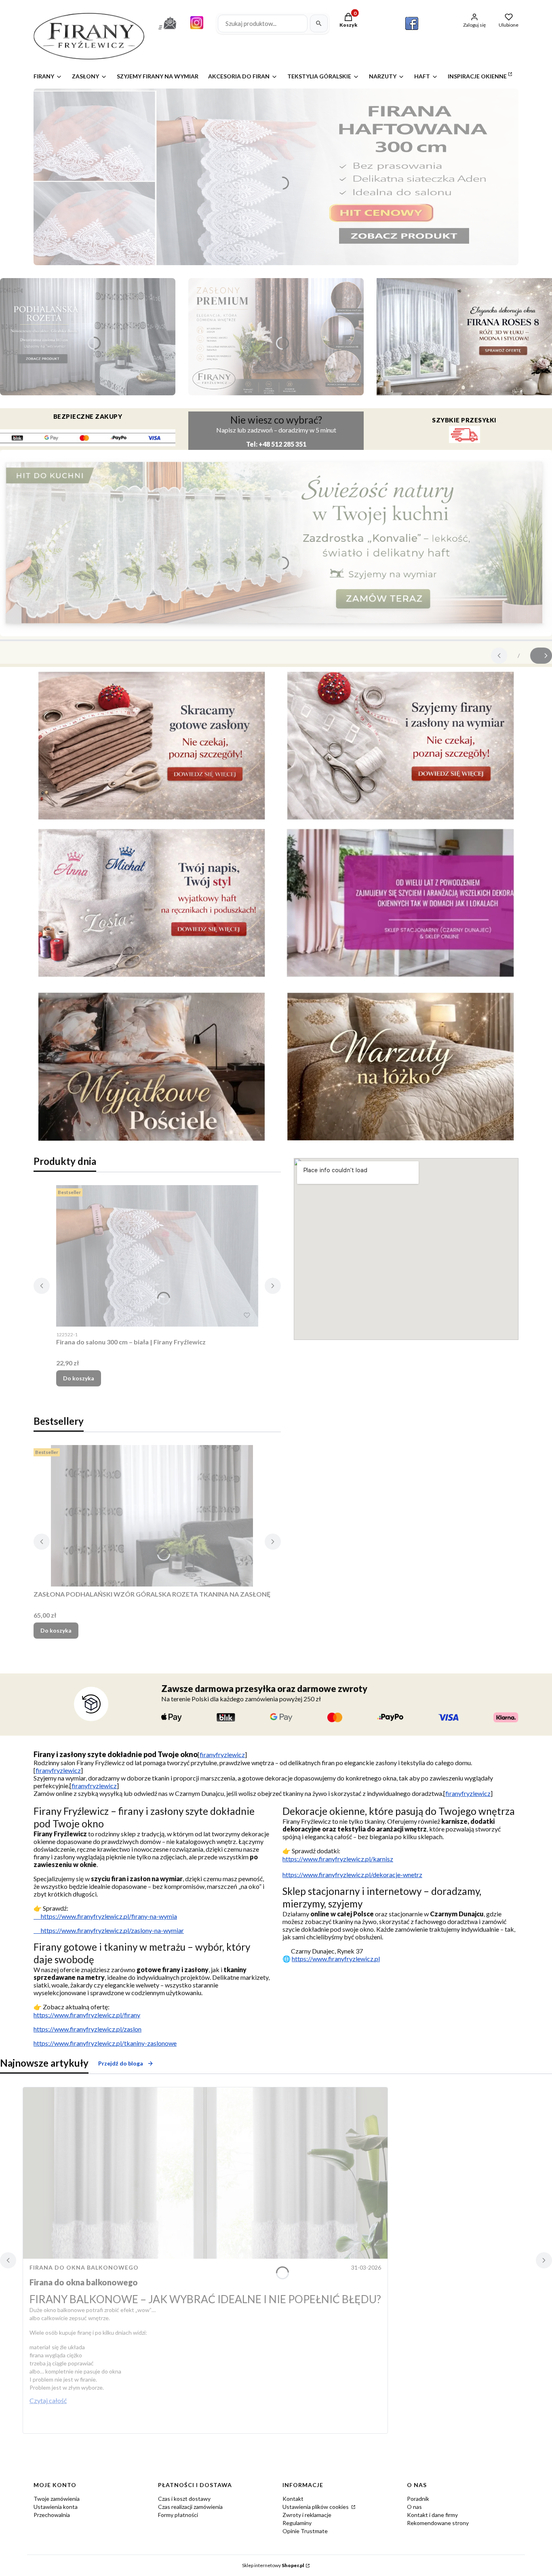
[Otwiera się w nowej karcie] (412, 23)
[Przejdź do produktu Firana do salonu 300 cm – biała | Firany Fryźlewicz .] (157, 1256)
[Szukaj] (319, 23)
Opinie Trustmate (305, 2531)
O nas (414, 2507)
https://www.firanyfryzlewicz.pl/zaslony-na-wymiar (109, 1930)
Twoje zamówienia (57, 2499)
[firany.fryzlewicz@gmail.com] (167, 31)
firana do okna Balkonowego (84, 2267)
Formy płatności (178, 2515)
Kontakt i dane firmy (432, 2515)
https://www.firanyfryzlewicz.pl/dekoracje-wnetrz (352, 1875)
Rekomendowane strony (438, 2523)
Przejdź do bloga (121, 2063)
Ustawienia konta (56, 2507)
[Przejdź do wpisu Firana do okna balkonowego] (205, 2173)
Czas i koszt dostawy (184, 2499)
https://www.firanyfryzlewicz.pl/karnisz (338, 1859)
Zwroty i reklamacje (307, 2515)
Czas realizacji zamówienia (190, 2507)
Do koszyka (79, 1378)
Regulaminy (297, 2523)
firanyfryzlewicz (222, 1754)
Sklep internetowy (273, 2565)
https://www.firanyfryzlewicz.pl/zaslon (87, 2029)
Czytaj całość (48, 2400)
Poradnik (418, 2499)
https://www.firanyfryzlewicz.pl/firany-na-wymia (105, 1916)
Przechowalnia (52, 2515)
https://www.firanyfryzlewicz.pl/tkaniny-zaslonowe (105, 2043)
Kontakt (293, 2499)
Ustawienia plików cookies (316, 2507)
